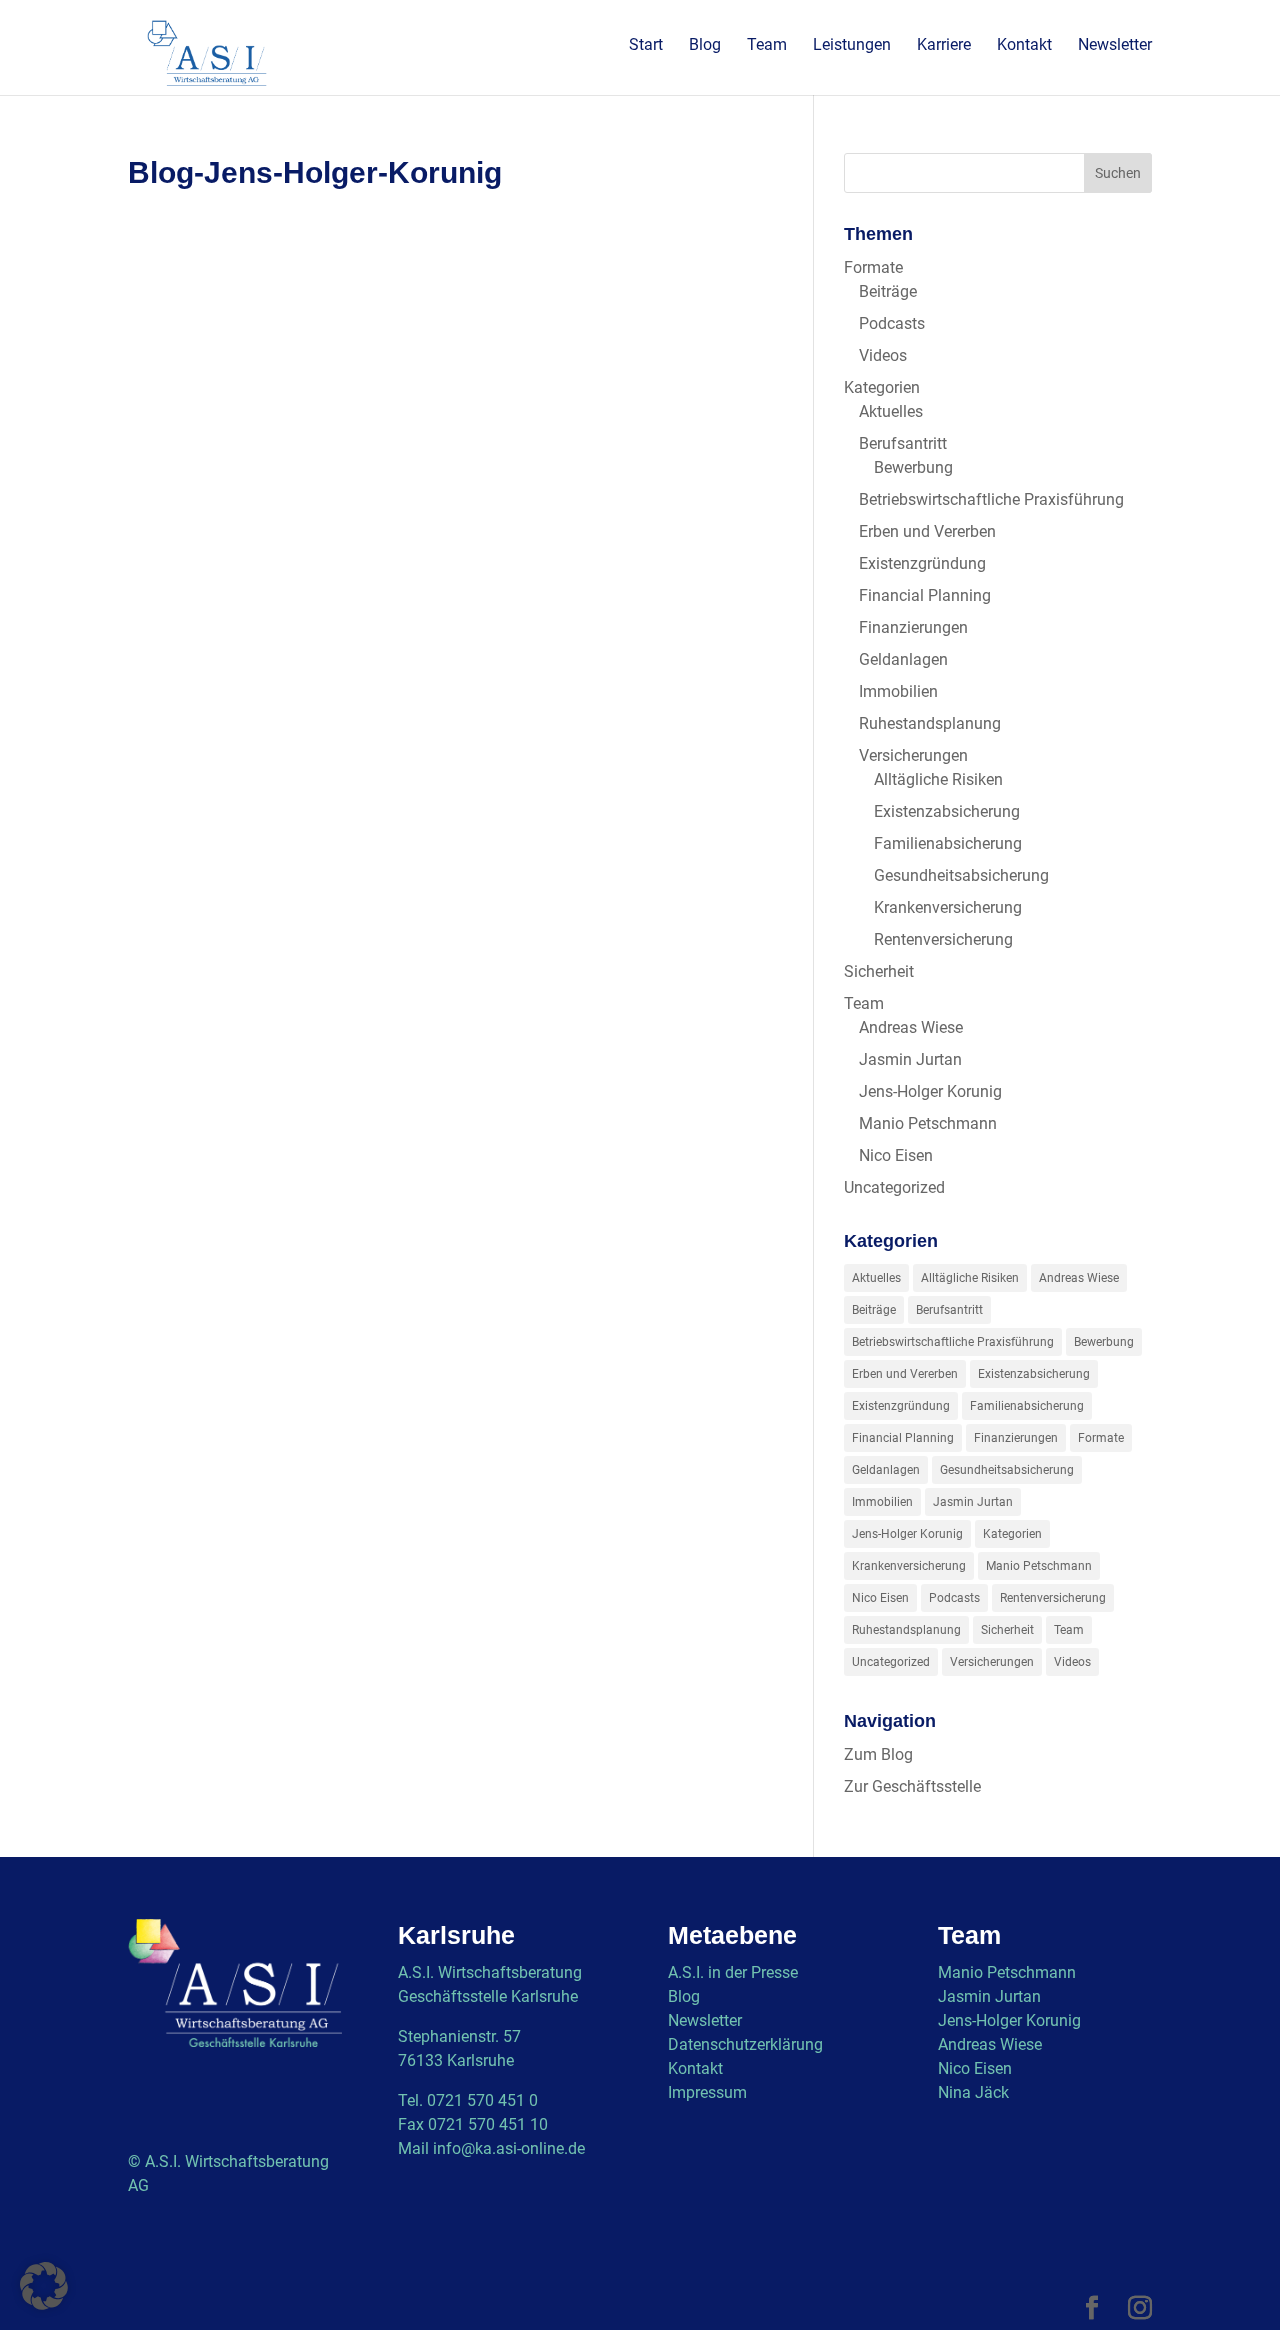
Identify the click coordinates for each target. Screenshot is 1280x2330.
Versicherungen (913, 755)
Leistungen (852, 46)
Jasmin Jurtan (910, 1059)
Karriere (944, 46)
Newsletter (1115, 46)
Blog (705, 46)
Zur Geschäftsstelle (912, 1786)
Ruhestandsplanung (930, 723)
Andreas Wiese (911, 1027)
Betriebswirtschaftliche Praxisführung (991, 499)
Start (646, 46)
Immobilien (898, 691)
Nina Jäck (973, 2092)
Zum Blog (878, 1754)
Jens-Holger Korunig (930, 1091)
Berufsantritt (903, 443)
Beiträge (888, 291)
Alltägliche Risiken (938, 779)
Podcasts (892, 323)
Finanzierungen (913, 627)
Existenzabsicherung (947, 811)
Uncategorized (894, 1187)
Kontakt (1024, 46)
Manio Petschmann (928, 1123)
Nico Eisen (896, 1155)
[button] (44, 2286)
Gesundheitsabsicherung (961, 875)
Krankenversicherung (948, 907)
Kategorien (882, 387)
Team (767, 46)
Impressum (707, 2092)
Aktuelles (891, 411)
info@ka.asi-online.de (509, 2148)
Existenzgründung (922, 563)
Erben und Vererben (927, 531)
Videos (883, 355)
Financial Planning (925, 595)
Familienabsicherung (948, 843)
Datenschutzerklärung (745, 2044)
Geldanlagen (903, 659)
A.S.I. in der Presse (733, 1972)
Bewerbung (913, 467)
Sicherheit (879, 971)
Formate (873, 267)
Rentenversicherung (943, 939)
